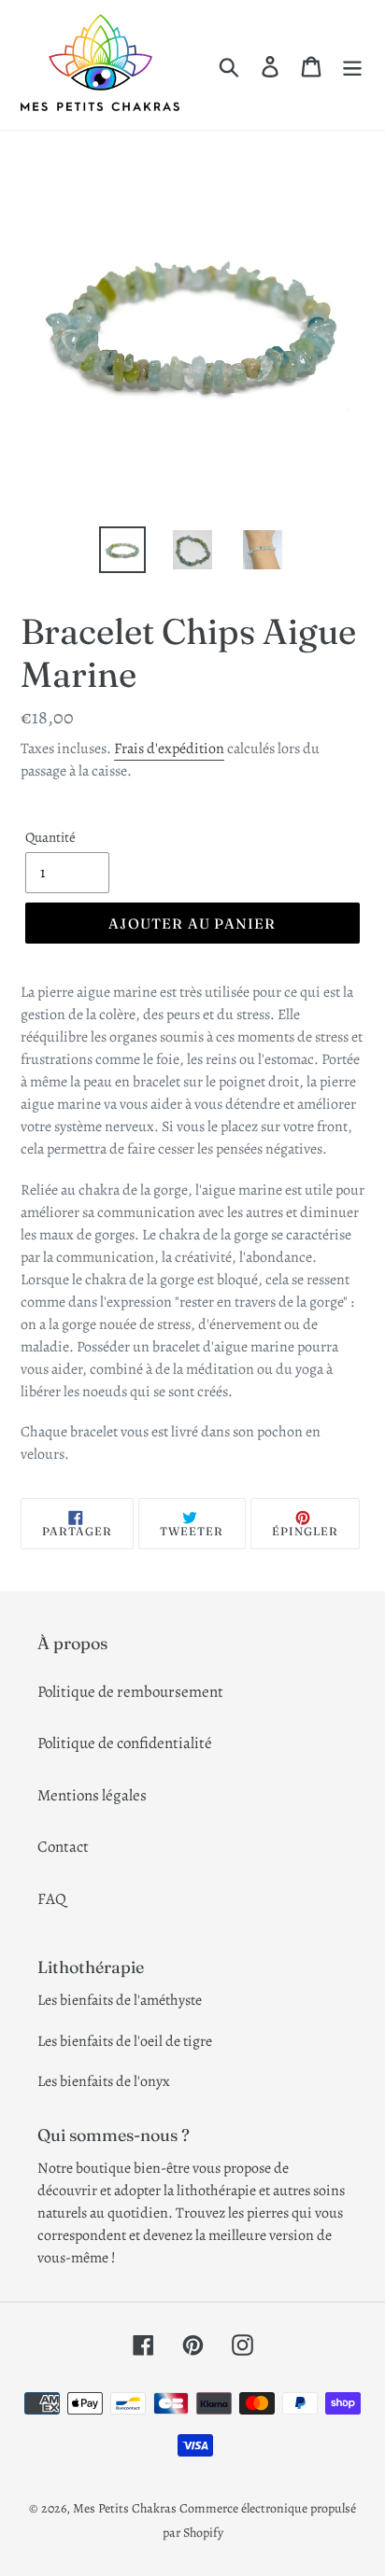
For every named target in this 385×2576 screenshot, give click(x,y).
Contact (63, 1847)
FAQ (52, 1899)
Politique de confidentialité (125, 1743)
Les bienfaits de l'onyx (104, 2081)
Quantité (50, 837)
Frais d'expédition (169, 749)
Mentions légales (92, 1795)
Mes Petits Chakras (125, 2508)
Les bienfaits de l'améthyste (120, 2000)
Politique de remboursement (130, 1692)
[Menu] (352, 65)
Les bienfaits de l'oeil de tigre (125, 2041)
